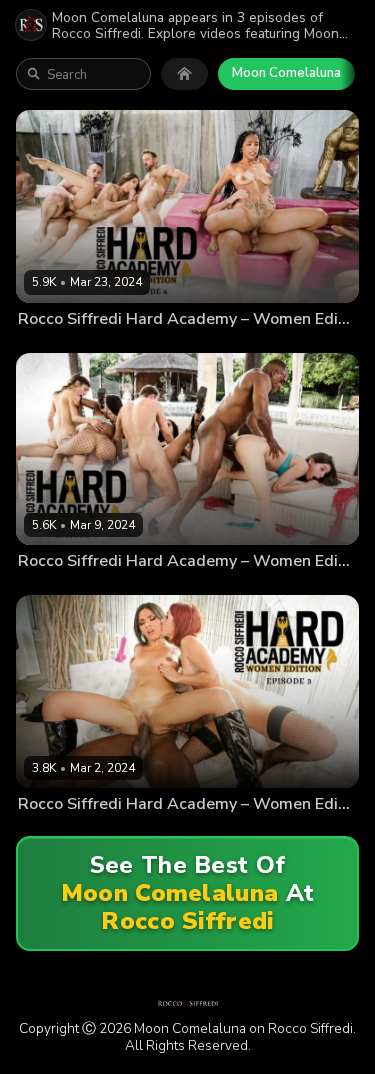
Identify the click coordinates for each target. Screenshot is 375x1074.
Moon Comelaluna (286, 73)
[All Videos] (184, 74)
